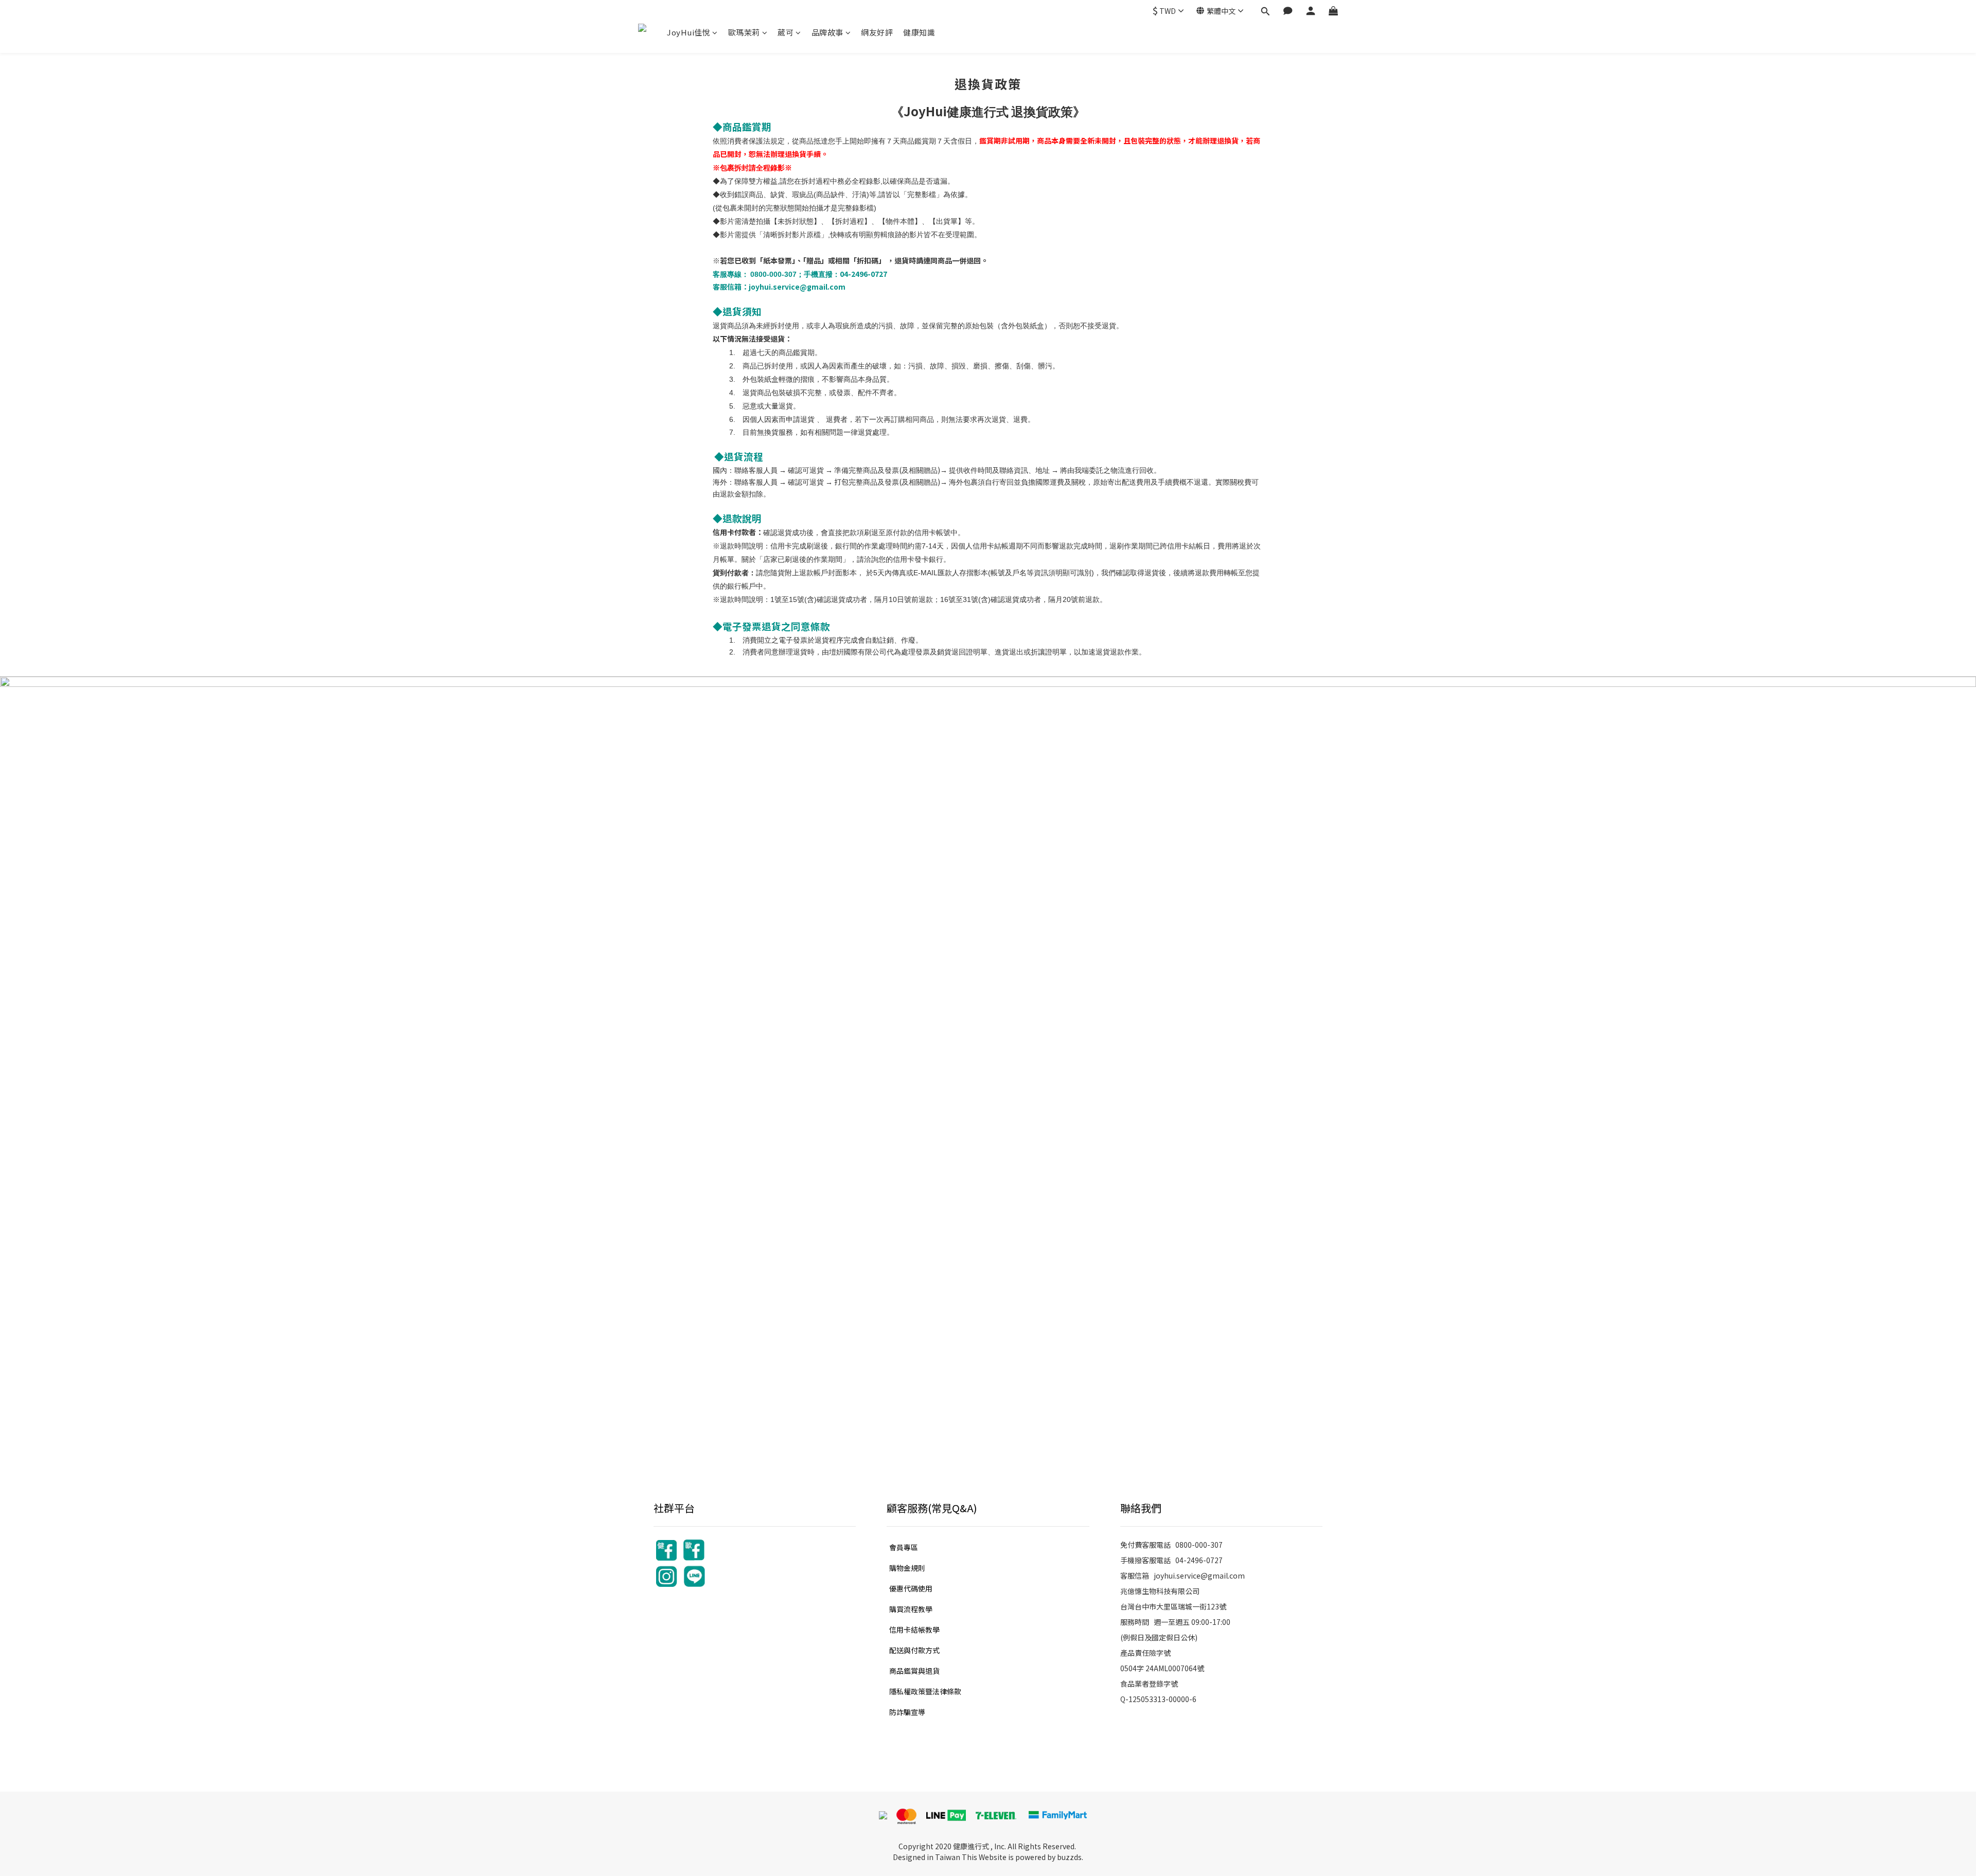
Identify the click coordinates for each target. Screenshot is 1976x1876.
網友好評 (877, 32)
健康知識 (919, 32)
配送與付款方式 (914, 1650)
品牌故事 (827, 32)
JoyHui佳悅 (689, 32)
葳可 (786, 32)
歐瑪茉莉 (744, 32)
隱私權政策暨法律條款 (925, 1691)
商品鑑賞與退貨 (914, 1671)
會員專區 (904, 1547)
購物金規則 (907, 1568)
